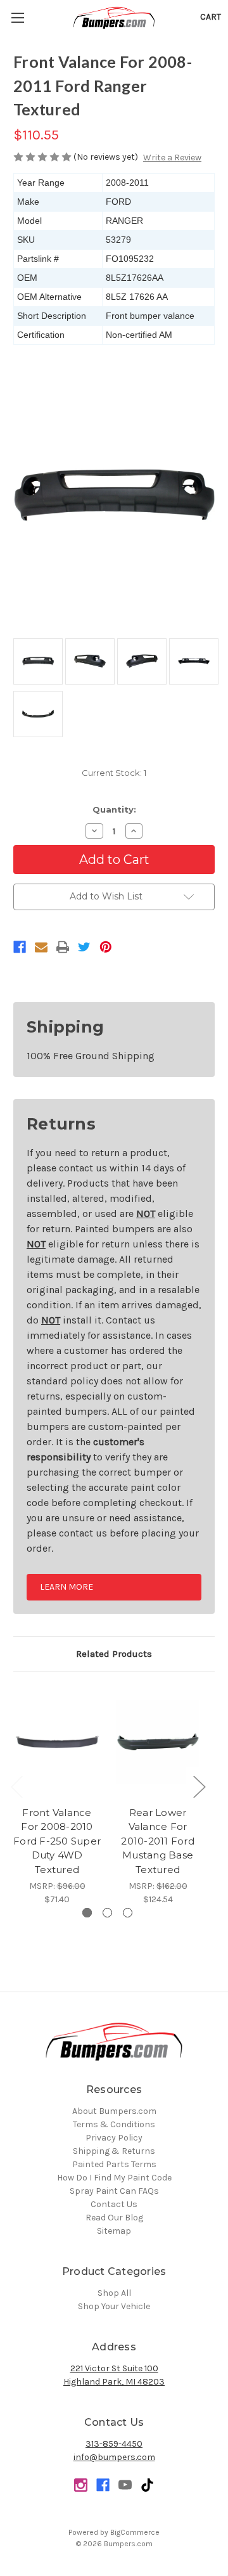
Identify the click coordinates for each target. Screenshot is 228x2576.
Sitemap (114, 2231)
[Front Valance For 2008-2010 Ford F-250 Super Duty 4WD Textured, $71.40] (57, 1742)
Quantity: (114, 809)
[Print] (63, 947)
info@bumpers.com (114, 2457)
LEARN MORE (66, 1587)
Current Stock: (114, 773)
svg (147, 2485)
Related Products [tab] (114, 1654)
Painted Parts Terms (114, 2164)
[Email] (41, 947)
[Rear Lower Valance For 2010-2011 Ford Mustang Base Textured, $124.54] (158, 1742)
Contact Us (114, 2204)
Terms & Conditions (114, 2124)
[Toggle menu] (17, 17)
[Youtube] (125, 2485)
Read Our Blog (114, 2218)
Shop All (114, 2293)
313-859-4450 (114, 2444)
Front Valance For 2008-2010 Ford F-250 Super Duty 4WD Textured (57, 1841)
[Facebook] (20, 947)
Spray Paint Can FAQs (114, 2191)
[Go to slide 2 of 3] (107, 1913)
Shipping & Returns (114, 2151)
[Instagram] (81, 2485)
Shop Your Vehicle (114, 2306)
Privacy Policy (114, 2138)
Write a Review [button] (172, 158)
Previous (16, 1786)
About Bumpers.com (114, 2111)
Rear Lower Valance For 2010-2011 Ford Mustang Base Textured (158, 1841)
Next (199, 1786)
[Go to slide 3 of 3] (128, 1913)
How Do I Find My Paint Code (114, 2178)
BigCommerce (135, 2532)
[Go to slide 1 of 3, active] (87, 1913)
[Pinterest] (106, 947)
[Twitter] (84, 947)
